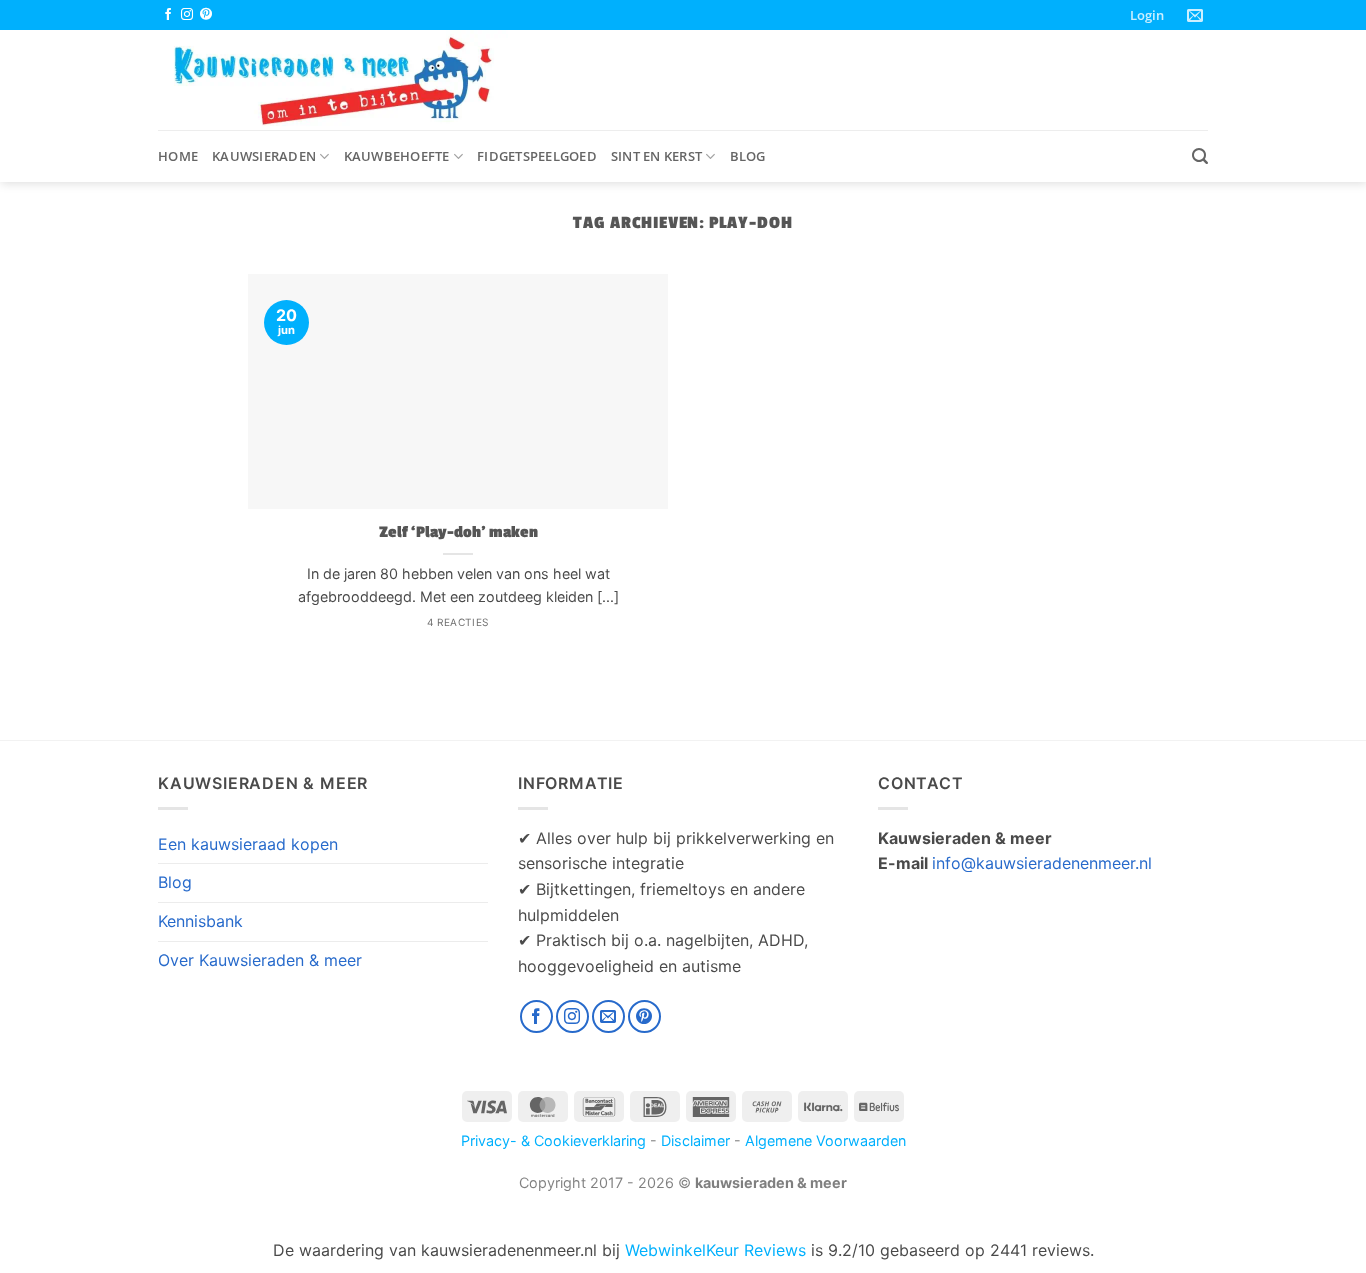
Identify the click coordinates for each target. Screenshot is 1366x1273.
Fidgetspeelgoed (537, 156)
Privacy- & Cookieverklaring (553, 1140)
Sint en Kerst (656, 156)
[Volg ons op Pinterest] (206, 15)
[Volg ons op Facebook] (168, 15)
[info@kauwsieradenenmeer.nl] (1197, 15)
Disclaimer (695, 1140)
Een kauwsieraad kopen (248, 844)
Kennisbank (200, 921)
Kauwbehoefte (397, 156)
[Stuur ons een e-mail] (608, 1016)
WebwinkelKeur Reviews (715, 1250)
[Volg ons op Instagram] (187, 15)
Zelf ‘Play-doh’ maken (458, 532)
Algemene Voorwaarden (825, 1140)
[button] (1147, 15)
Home (178, 156)
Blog (748, 156)
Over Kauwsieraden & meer (260, 960)
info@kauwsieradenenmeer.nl (1042, 863)
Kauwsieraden (264, 156)
